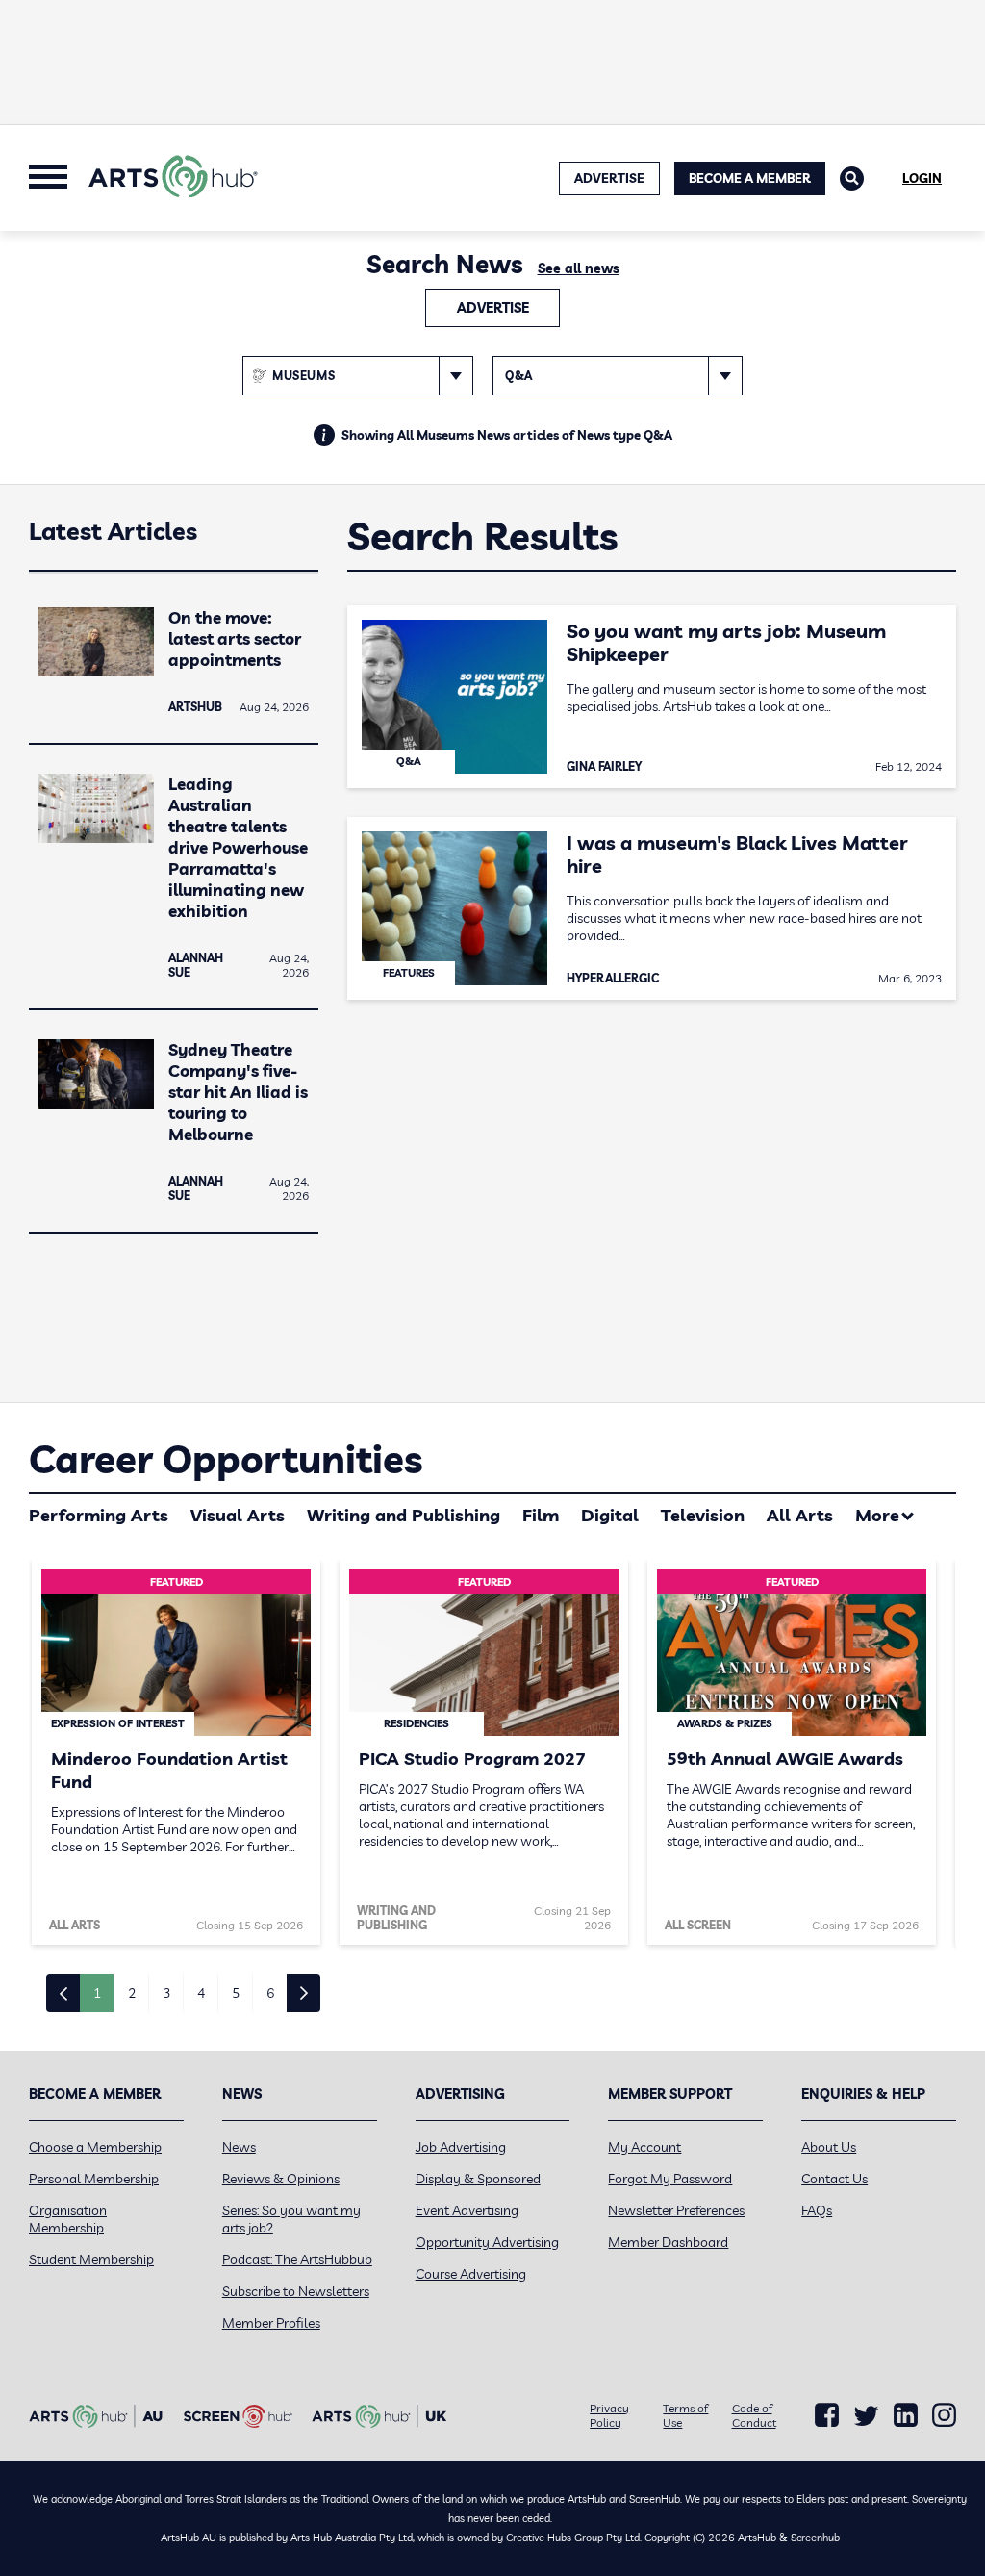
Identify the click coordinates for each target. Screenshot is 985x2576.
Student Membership (91, 2259)
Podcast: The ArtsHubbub (297, 2259)
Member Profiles (271, 2323)
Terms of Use (685, 2415)
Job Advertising (461, 2147)
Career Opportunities (226, 1459)
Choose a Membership (95, 2147)
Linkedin (906, 2415)
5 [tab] (236, 1993)
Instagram (944, 2415)
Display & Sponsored (478, 2179)
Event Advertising (467, 2210)
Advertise (493, 308)
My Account (644, 2147)
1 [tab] (97, 1993)
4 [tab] (201, 1993)
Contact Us (834, 2179)
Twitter (866, 2416)
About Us (829, 2147)
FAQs (817, 2210)
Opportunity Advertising (487, 2242)
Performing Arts (99, 1515)
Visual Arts (238, 1515)
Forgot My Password (670, 2179)
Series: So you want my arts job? (291, 2219)
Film (541, 1515)
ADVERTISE (609, 178)
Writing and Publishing (404, 1515)
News (239, 2147)
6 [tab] (270, 1993)
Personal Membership (94, 2179)
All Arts (800, 1515)
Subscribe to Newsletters (296, 2291)
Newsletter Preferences (676, 2210)
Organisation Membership (68, 2219)
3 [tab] (166, 1993)
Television (703, 1515)
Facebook (827, 2415)
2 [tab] (132, 1993)
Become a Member (750, 178)
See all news (579, 268)
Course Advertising (471, 2274)
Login (922, 178)
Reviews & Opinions (281, 2179)
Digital (610, 1515)
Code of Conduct (754, 2415)
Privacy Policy (609, 2415)
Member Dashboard (668, 2242)
